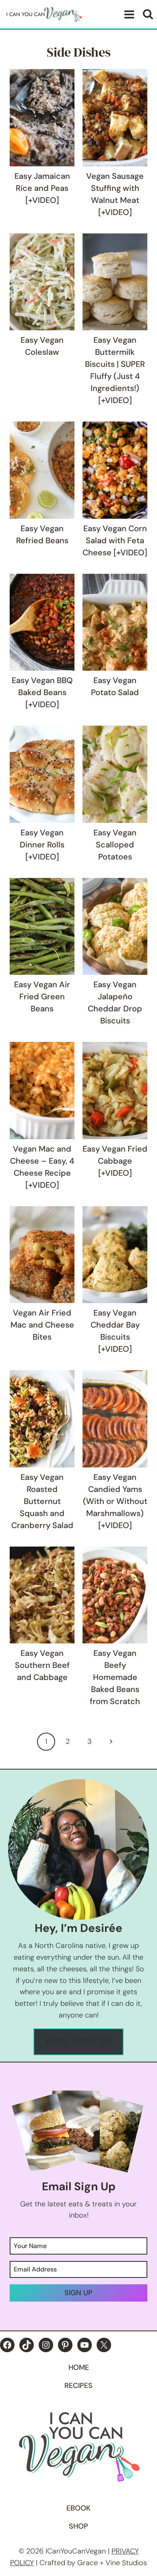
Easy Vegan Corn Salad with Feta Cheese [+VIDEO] (115, 540)
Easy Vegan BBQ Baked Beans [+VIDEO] (42, 692)
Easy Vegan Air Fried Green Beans (42, 996)
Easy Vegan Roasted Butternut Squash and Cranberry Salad (42, 1501)
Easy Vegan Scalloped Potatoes (115, 845)
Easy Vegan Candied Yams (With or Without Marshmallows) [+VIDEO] (115, 1501)
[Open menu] (128, 14)
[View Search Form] (148, 14)
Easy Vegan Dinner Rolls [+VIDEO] (42, 845)
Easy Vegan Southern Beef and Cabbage (42, 1665)
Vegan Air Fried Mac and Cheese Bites (42, 1325)
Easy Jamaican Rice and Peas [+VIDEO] (42, 188)
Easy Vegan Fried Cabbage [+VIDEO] (115, 1161)
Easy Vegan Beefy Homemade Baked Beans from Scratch (115, 1677)
